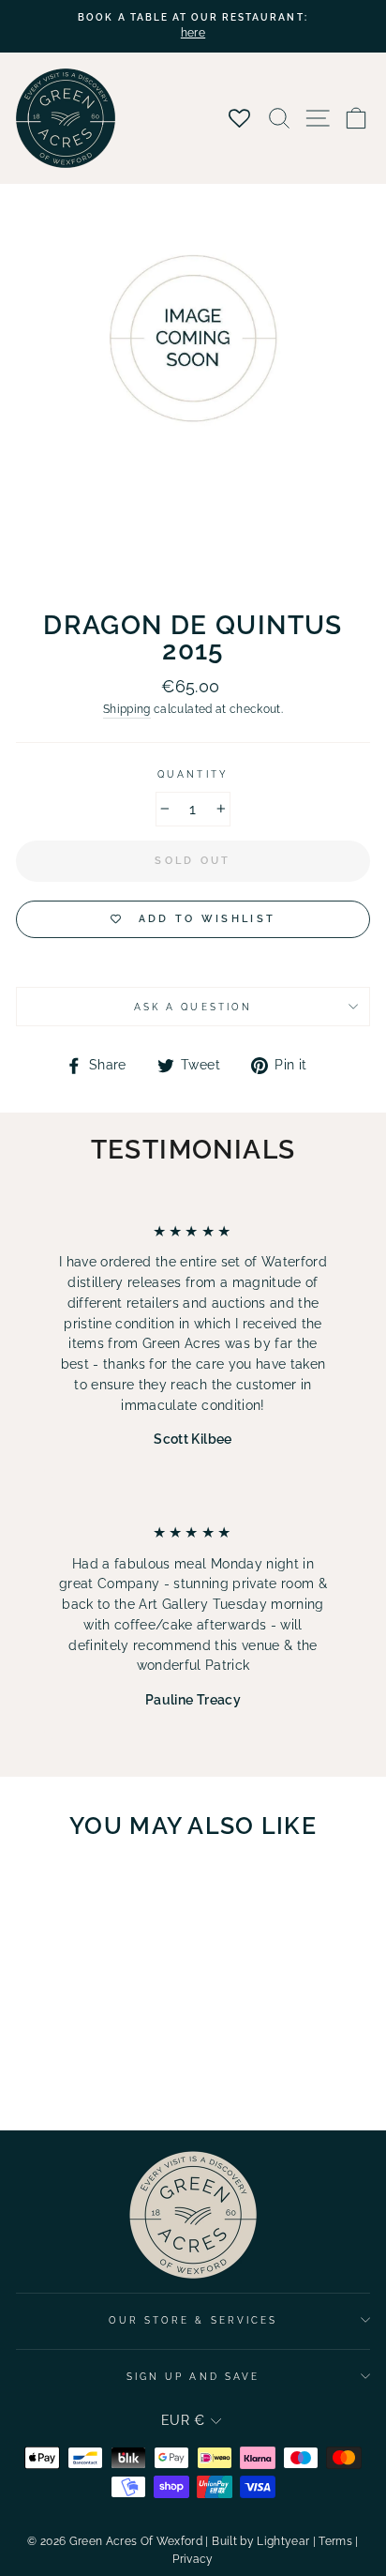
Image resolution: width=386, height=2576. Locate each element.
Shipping (127, 709)
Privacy (193, 2559)
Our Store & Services (193, 2320)
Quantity (193, 774)
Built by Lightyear (260, 2541)
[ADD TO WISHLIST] (127, 1890)
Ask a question (193, 1007)
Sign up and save (193, 2376)
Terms (335, 2541)
